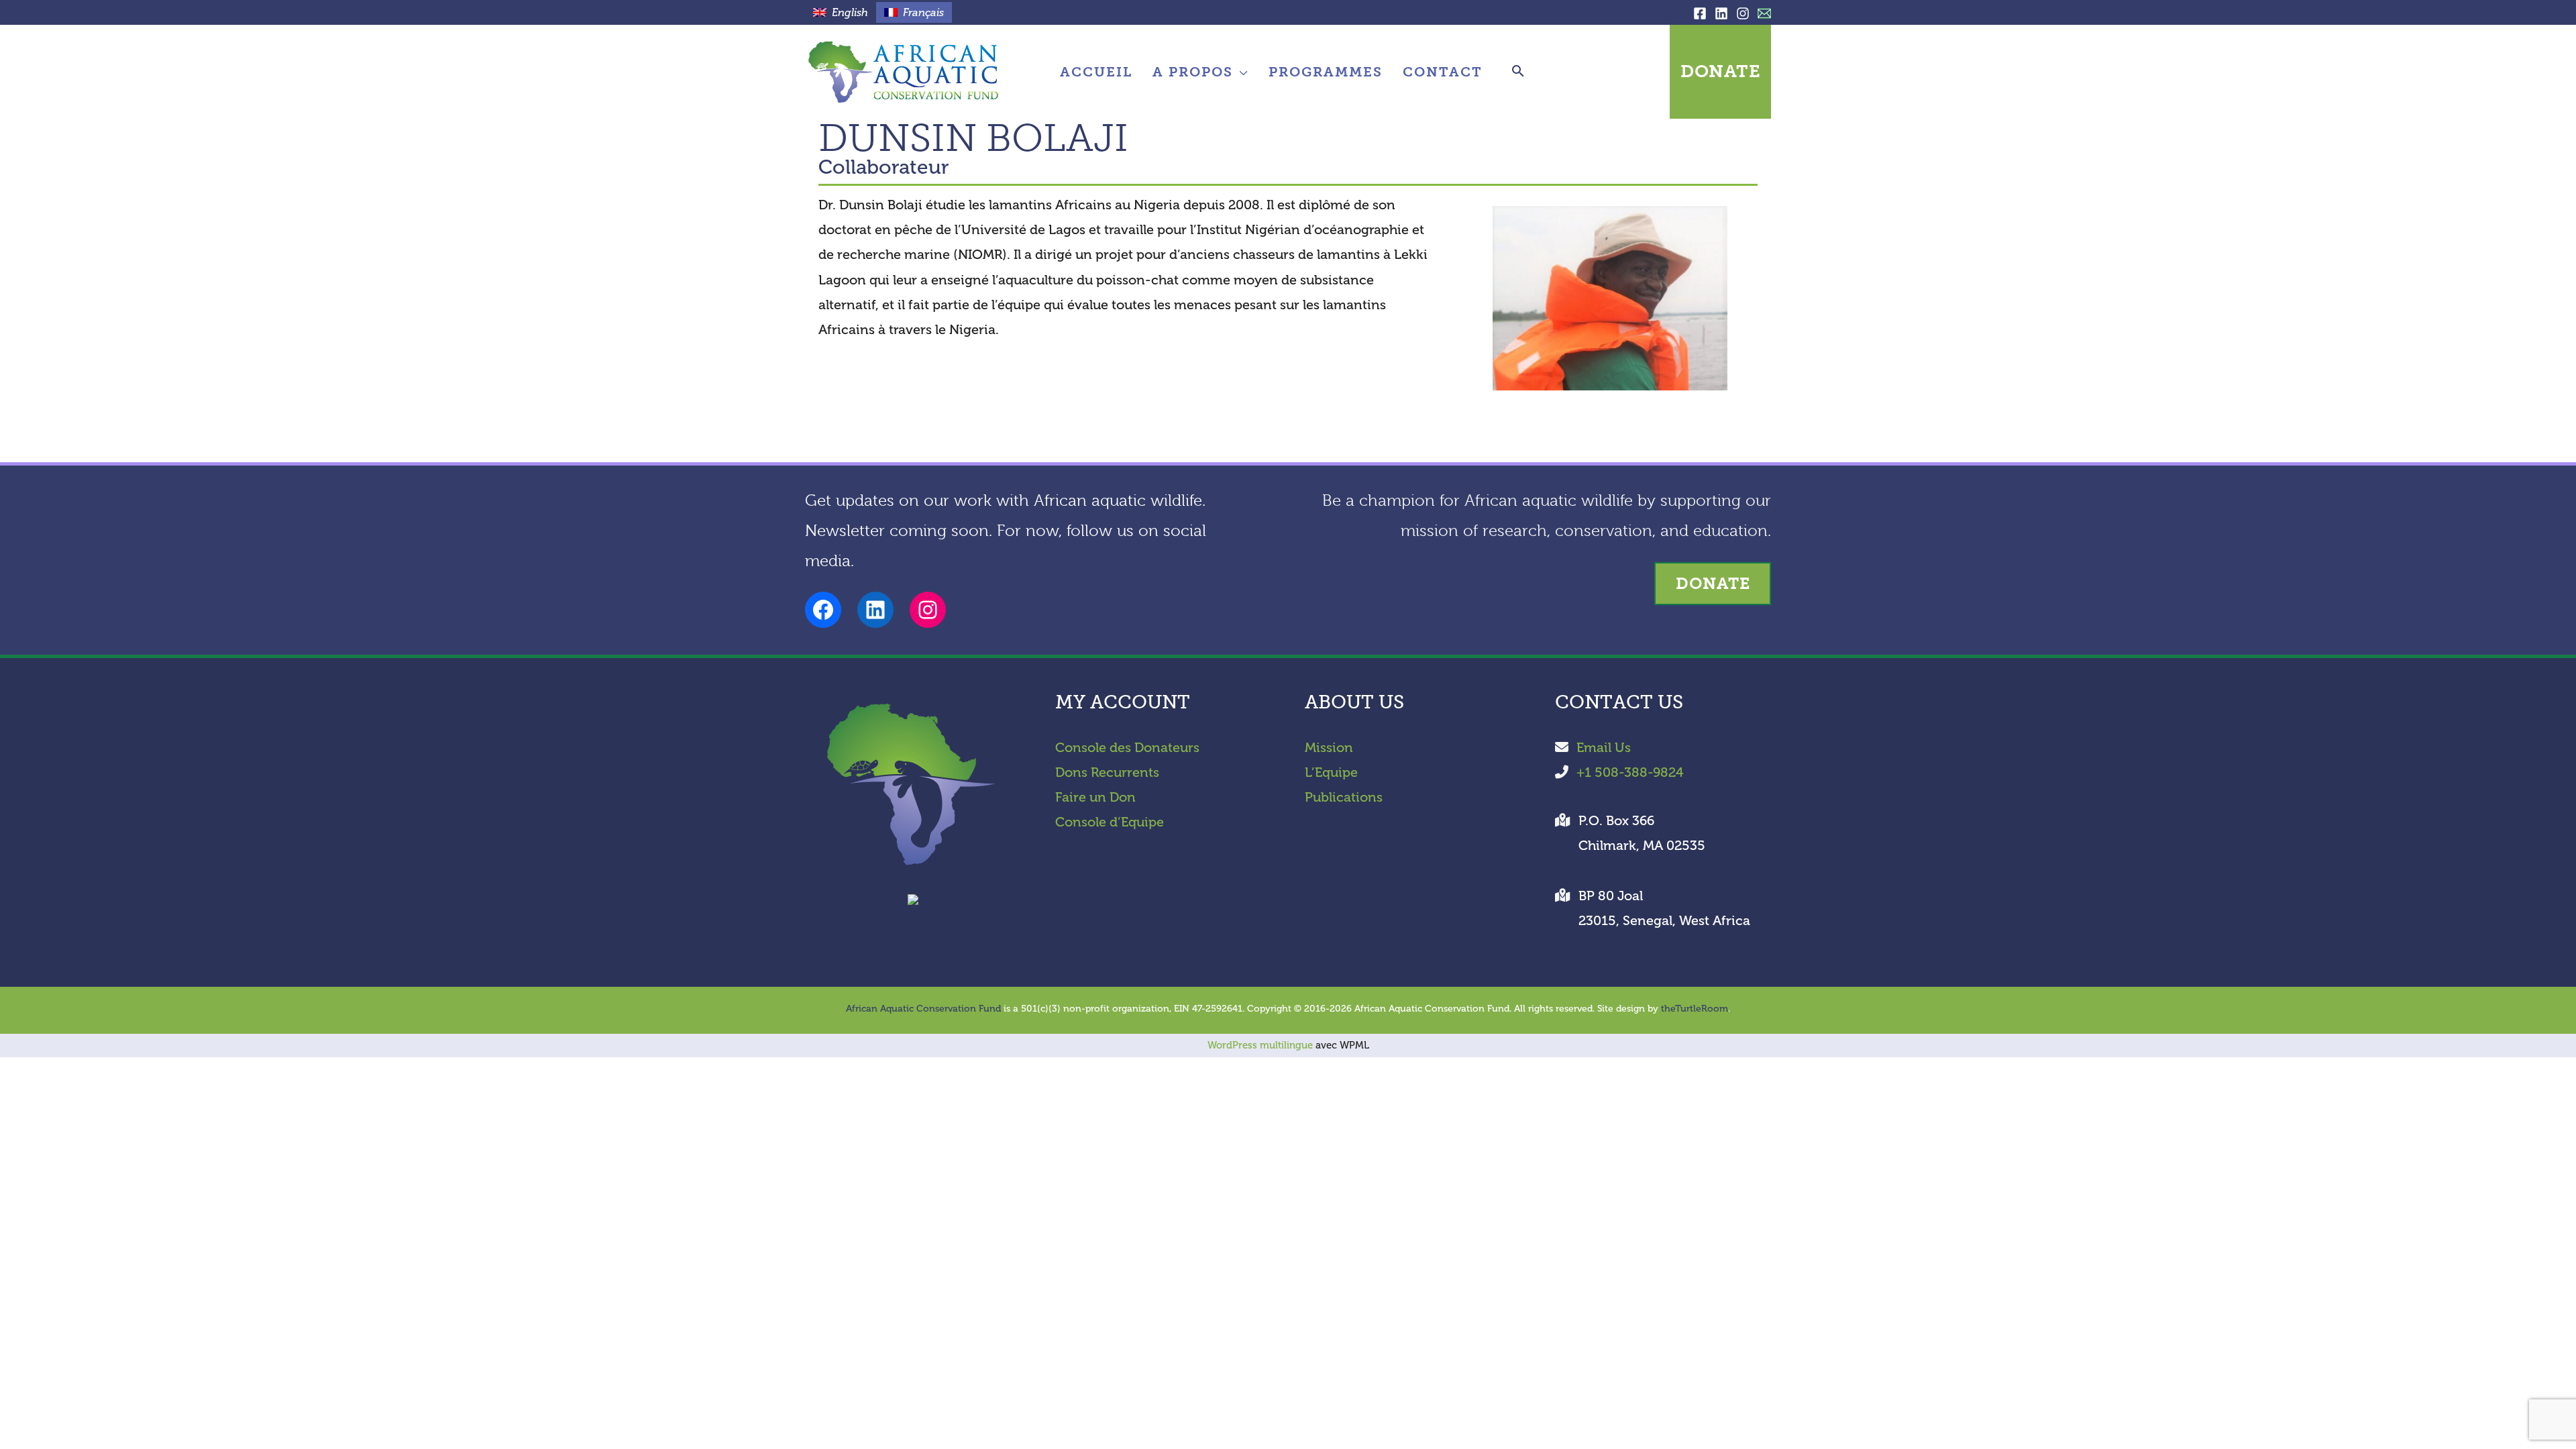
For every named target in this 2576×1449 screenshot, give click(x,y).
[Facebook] (1700, 13)
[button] (1241, 72)
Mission (1329, 748)
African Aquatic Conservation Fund (923, 1009)
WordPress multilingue (1260, 1045)
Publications (1344, 797)
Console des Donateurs (1127, 748)
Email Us (1604, 748)
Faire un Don (1095, 797)
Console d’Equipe (1110, 822)
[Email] (1764, 13)
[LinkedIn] (1721, 13)
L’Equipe (1331, 772)
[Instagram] (1743, 13)
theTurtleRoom (1695, 1009)
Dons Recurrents (1107, 772)
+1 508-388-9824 (1630, 772)
